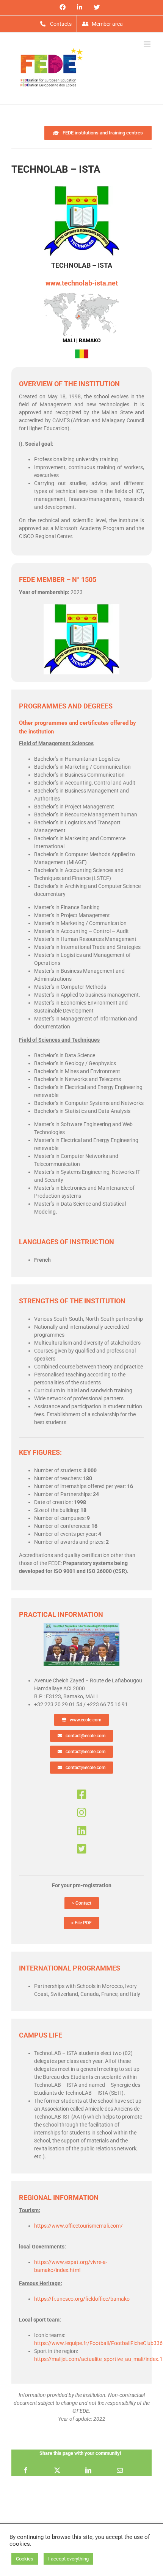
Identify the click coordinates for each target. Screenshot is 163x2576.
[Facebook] (26, 2470)
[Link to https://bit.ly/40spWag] (82, 1794)
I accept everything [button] (68, 2559)
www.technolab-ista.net (82, 283)
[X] (57, 2470)
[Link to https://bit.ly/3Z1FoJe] (82, 1813)
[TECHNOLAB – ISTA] (81, 1626)
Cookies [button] (25, 2559)
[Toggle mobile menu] (148, 44)
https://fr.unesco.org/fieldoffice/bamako (82, 2299)
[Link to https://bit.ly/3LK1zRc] (82, 1849)
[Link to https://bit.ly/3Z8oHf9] (82, 1831)
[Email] (120, 2470)
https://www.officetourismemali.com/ (78, 2226)
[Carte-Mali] (81, 295)
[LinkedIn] (88, 2470)
